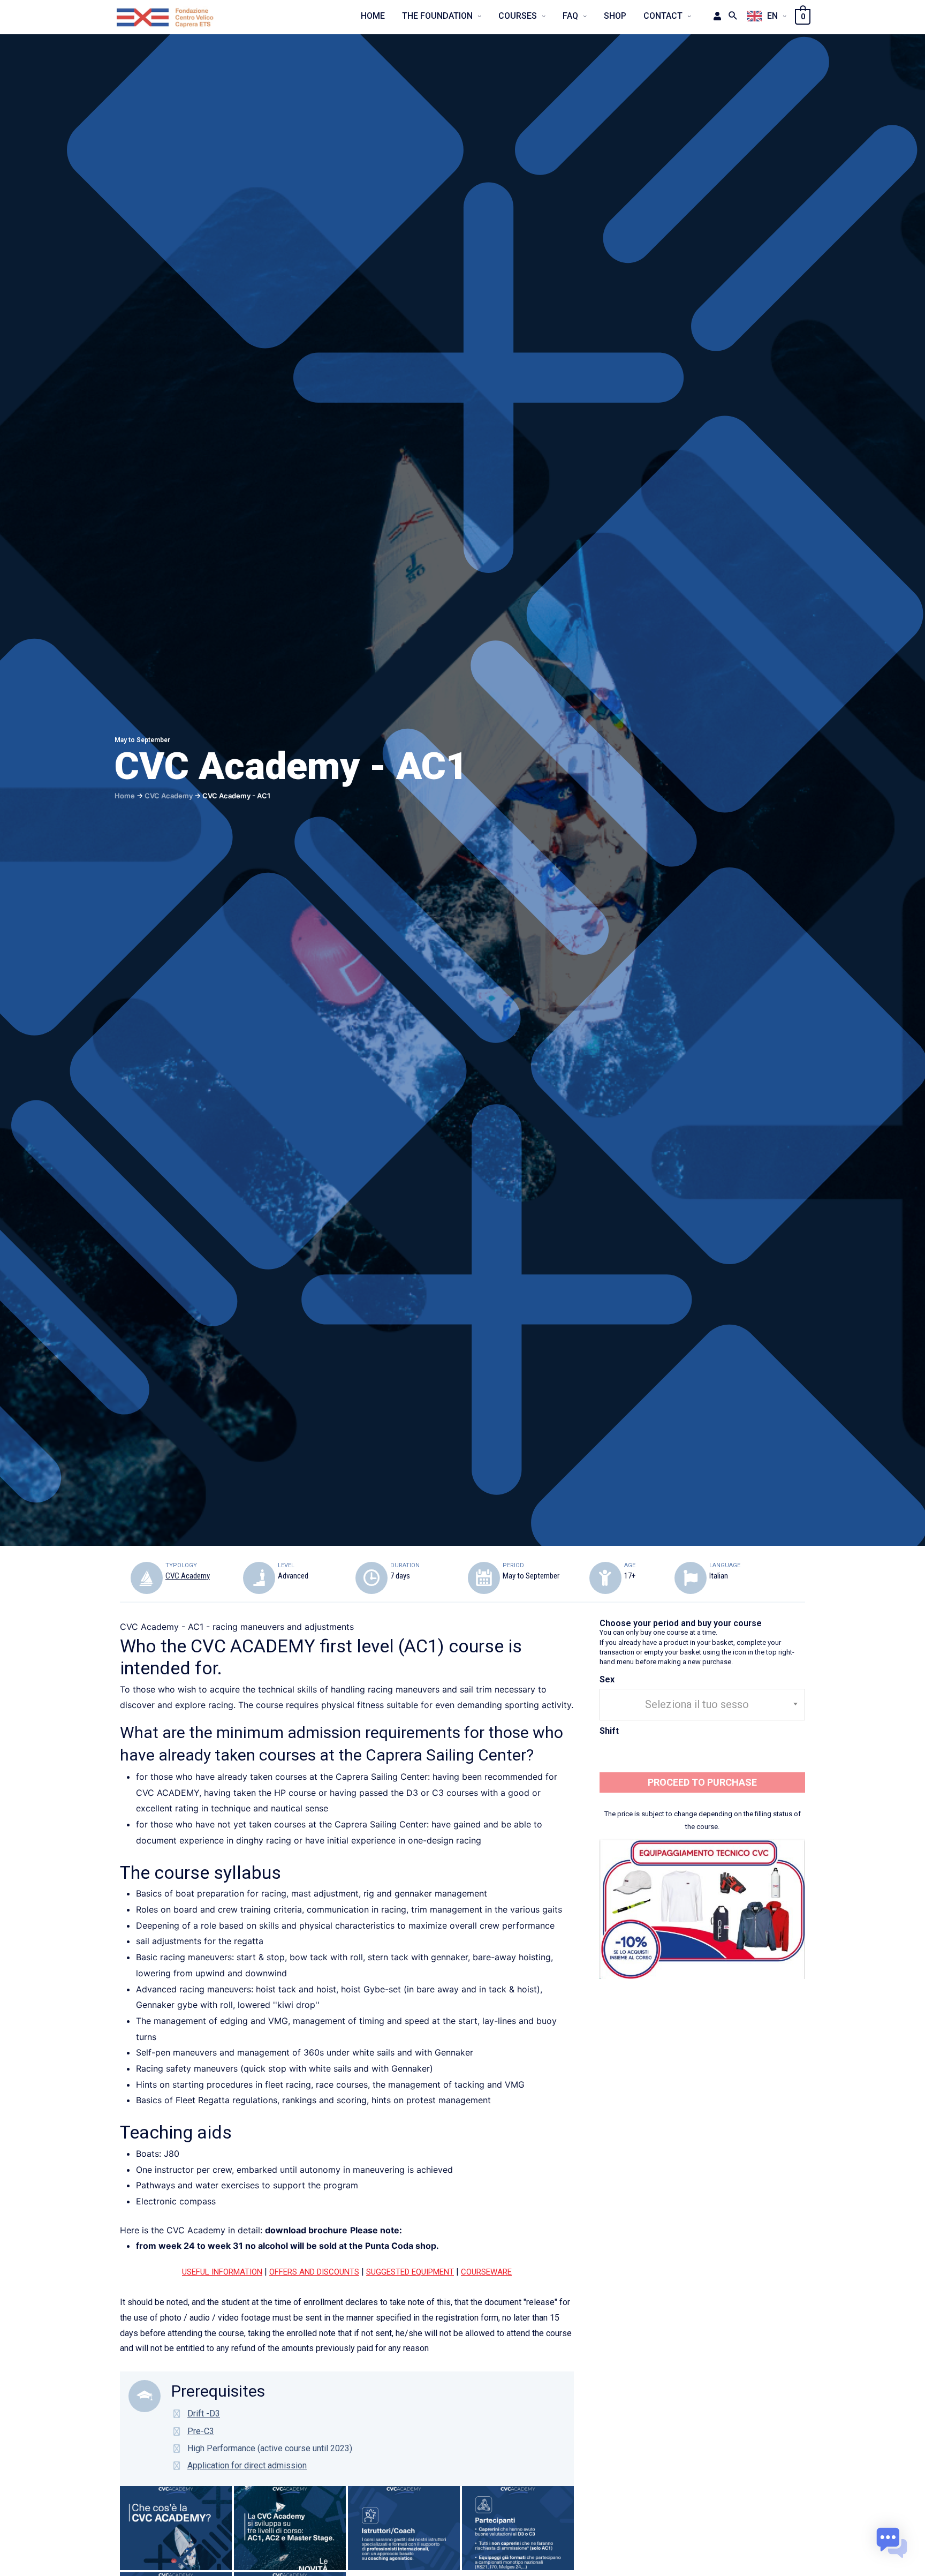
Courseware (486, 2272)
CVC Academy (169, 796)
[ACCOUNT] (714, 16)
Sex (607, 1679)
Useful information (222, 2272)
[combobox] (702, 1705)
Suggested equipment (410, 2272)
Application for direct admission (247, 2465)
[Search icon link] (733, 16)
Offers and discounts (314, 2272)
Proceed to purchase (702, 1782)
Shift (609, 1731)
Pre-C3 (201, 2431)
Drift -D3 (204, 2413)
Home (125, 796)
